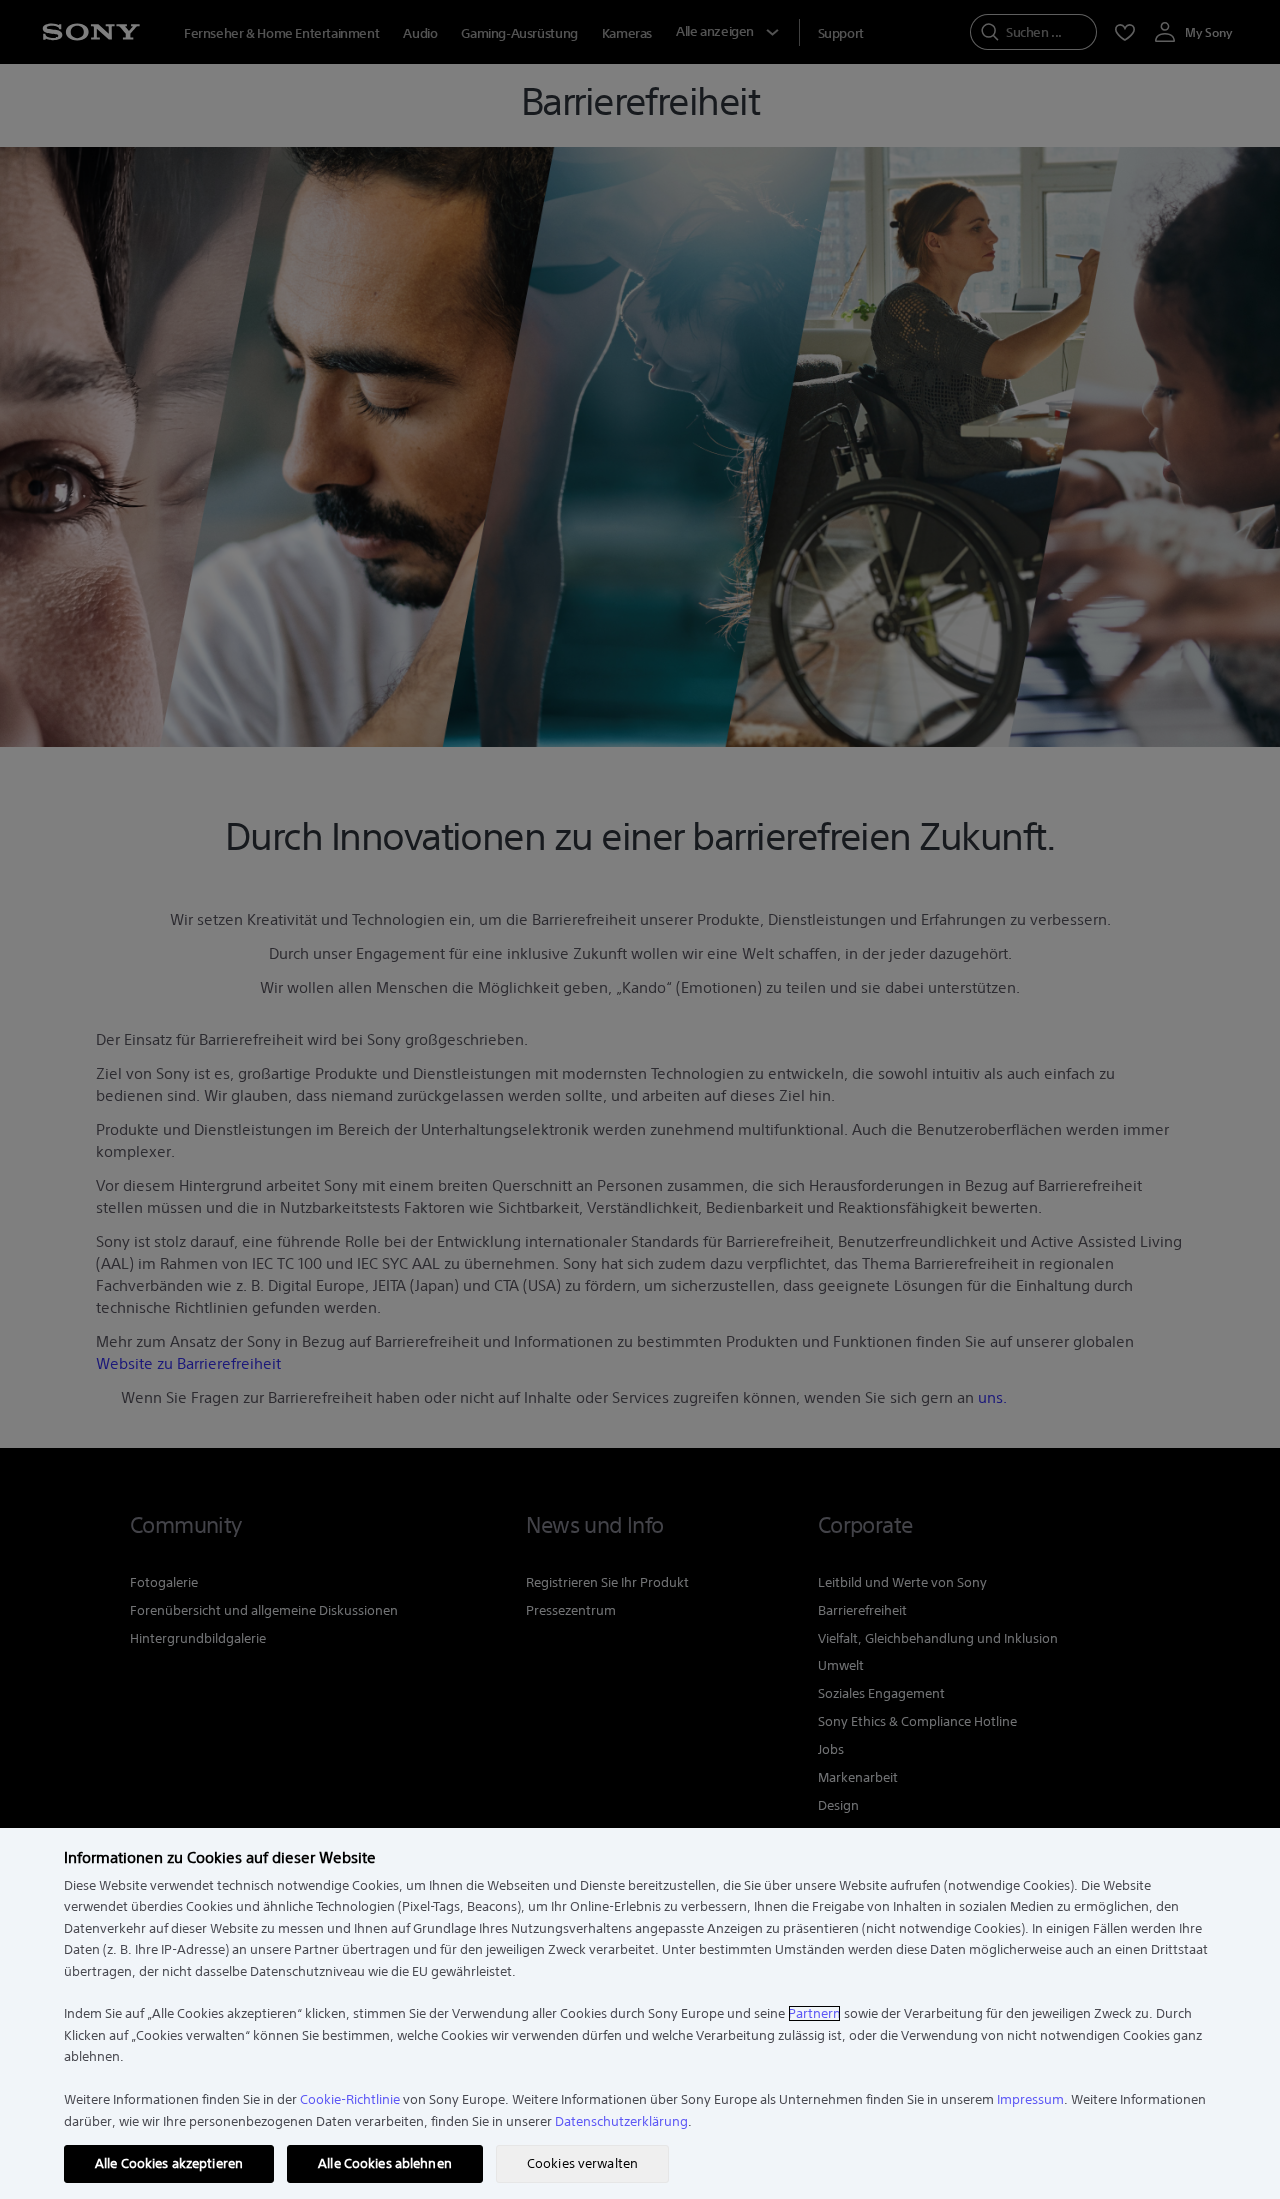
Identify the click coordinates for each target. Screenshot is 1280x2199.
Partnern (814, 2013)
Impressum (1030, 2099)
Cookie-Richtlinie (350, 2099)
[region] (640, 2013)
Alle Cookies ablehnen (385, 2163)
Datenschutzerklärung (621, 2121)
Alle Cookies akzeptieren (169, 2163)
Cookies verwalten (582, 2163)
